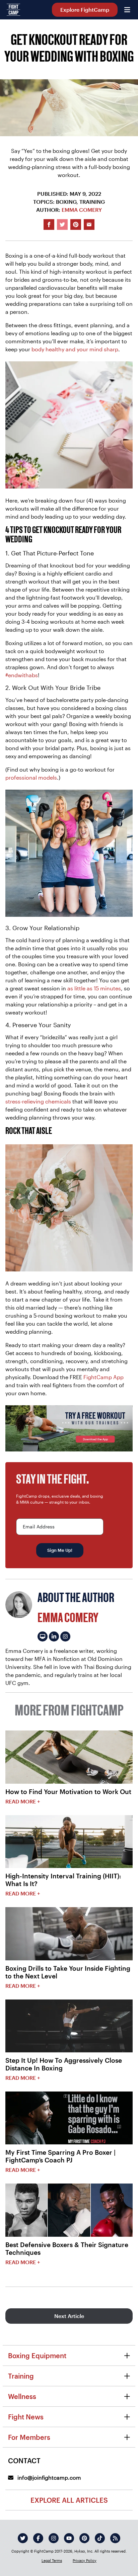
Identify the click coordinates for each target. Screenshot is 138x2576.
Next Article (69, 2316)
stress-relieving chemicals (38, 1101)
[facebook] (38, 2538)
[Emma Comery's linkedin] (54, 1636)
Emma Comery (82, 210)
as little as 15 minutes (94, 988)
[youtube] (69, 2538)
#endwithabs (22, 675)
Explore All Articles (69, 2500)
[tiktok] (100, 2538)
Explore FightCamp (85, 10)
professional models (31, 777)
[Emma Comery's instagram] (65, 1636)
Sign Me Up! (60, 1550)
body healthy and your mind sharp (75, 349)
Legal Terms (52, 2560)
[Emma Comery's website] (43, 1636)
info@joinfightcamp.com (49, 2477)
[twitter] (23, 2538)
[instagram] (54, 2538)
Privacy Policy (85, 2560)
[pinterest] (84, 2538)
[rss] (115, 2538)
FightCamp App (103, 1377)
